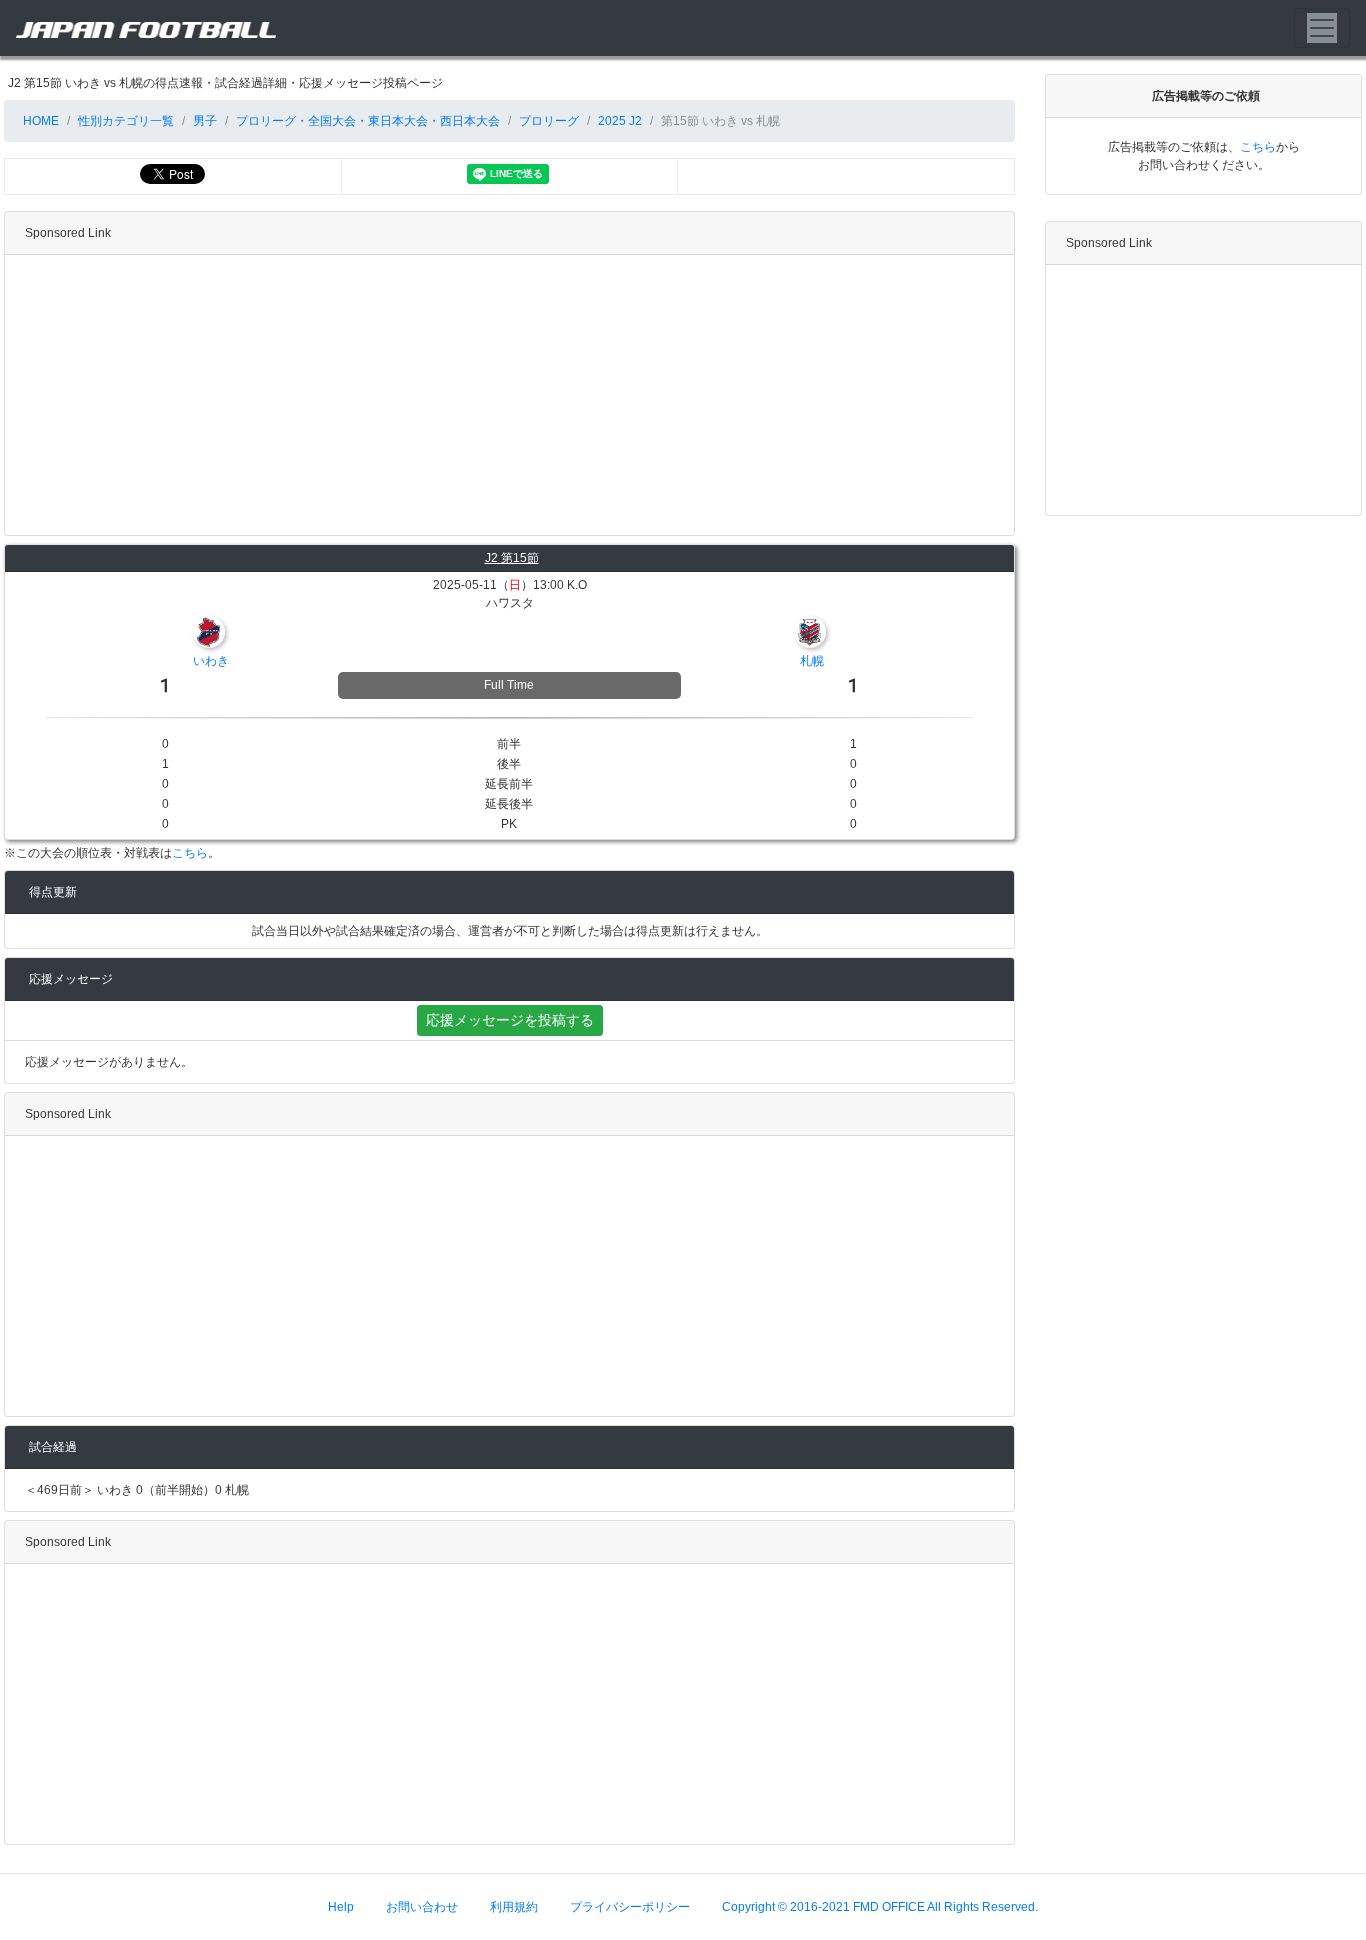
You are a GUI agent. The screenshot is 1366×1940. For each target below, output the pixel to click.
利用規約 (514, 1907)
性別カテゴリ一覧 (126, 121)
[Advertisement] (509, 395)
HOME (39, 121)
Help (341, 1907)
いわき (211, 661)
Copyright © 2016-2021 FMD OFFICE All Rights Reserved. (880, 1907)
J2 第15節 (512, 558)
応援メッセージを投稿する (510, 1020)
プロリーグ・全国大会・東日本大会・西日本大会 (368, 121)
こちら (190, 853)
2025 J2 (620, 121)
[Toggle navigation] (1322, 28)
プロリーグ (549, 121)
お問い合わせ (422, 1907)
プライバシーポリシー (630, 1907)
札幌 (812, 661)
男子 (205, 121)
